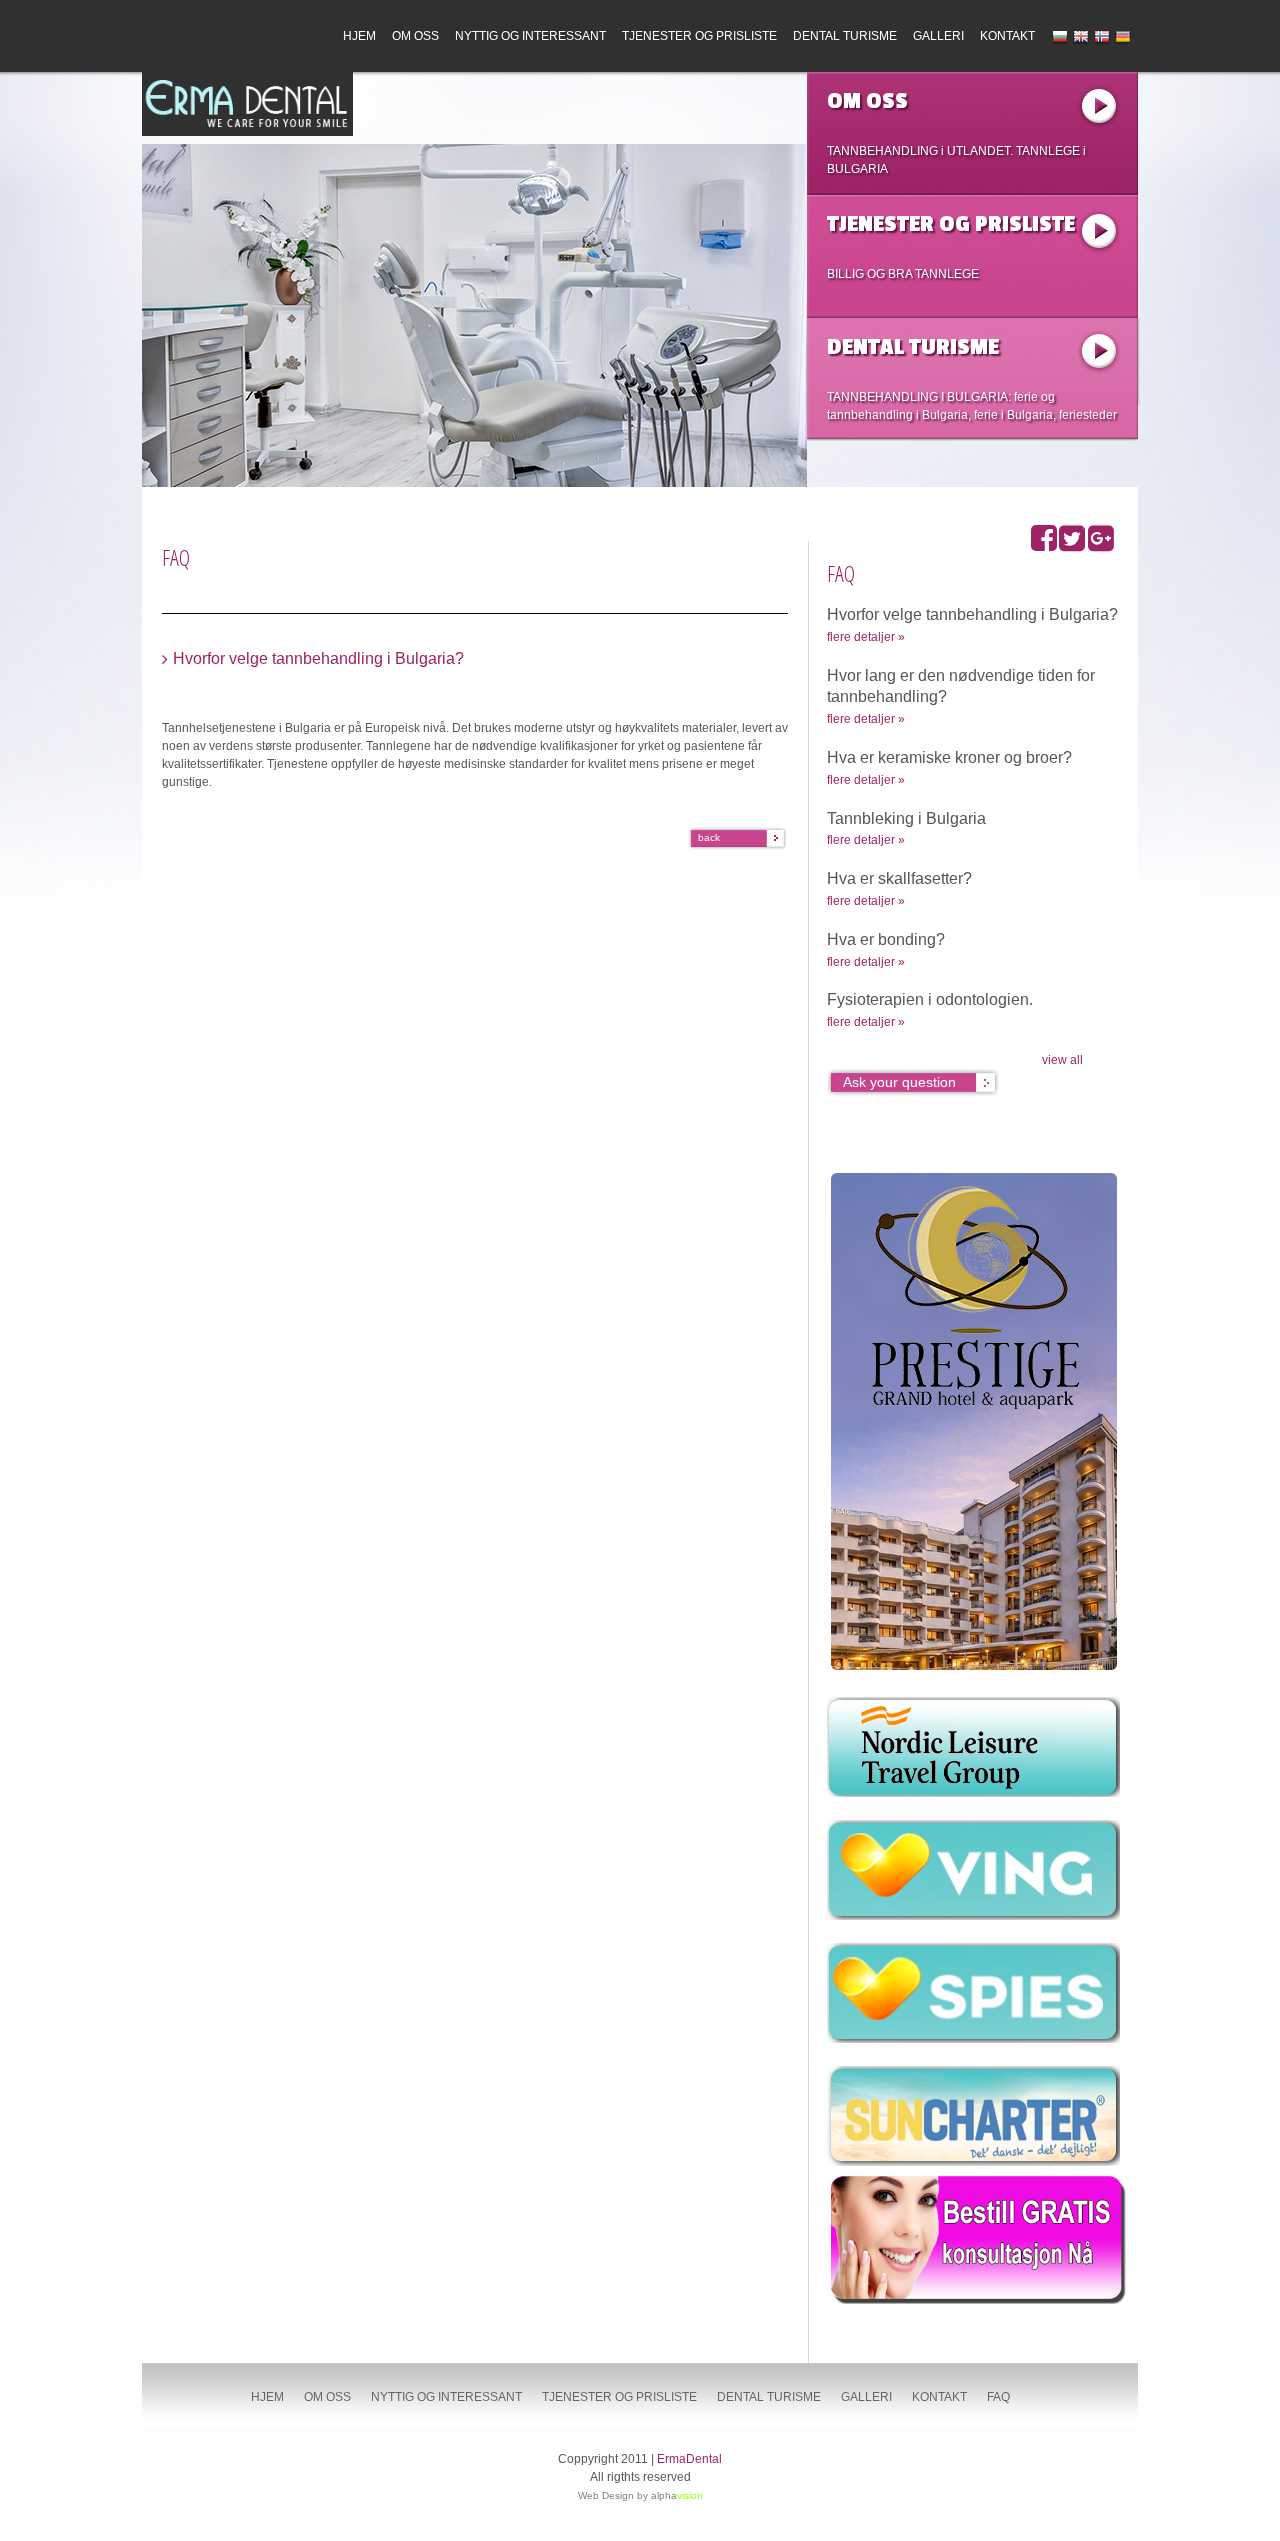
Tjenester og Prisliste (699, 36)
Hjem (359, 36)
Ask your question (899, 1082)
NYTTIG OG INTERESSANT (530, 36)
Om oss (415, 36)
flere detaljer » (866, 637)
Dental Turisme (845, 36)
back (709, 837)
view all (1062, 1060)
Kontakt (1007, 36)
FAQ (998, 2397)
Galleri (938, 36)
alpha (677, 2495)
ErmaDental (689, 2459)
